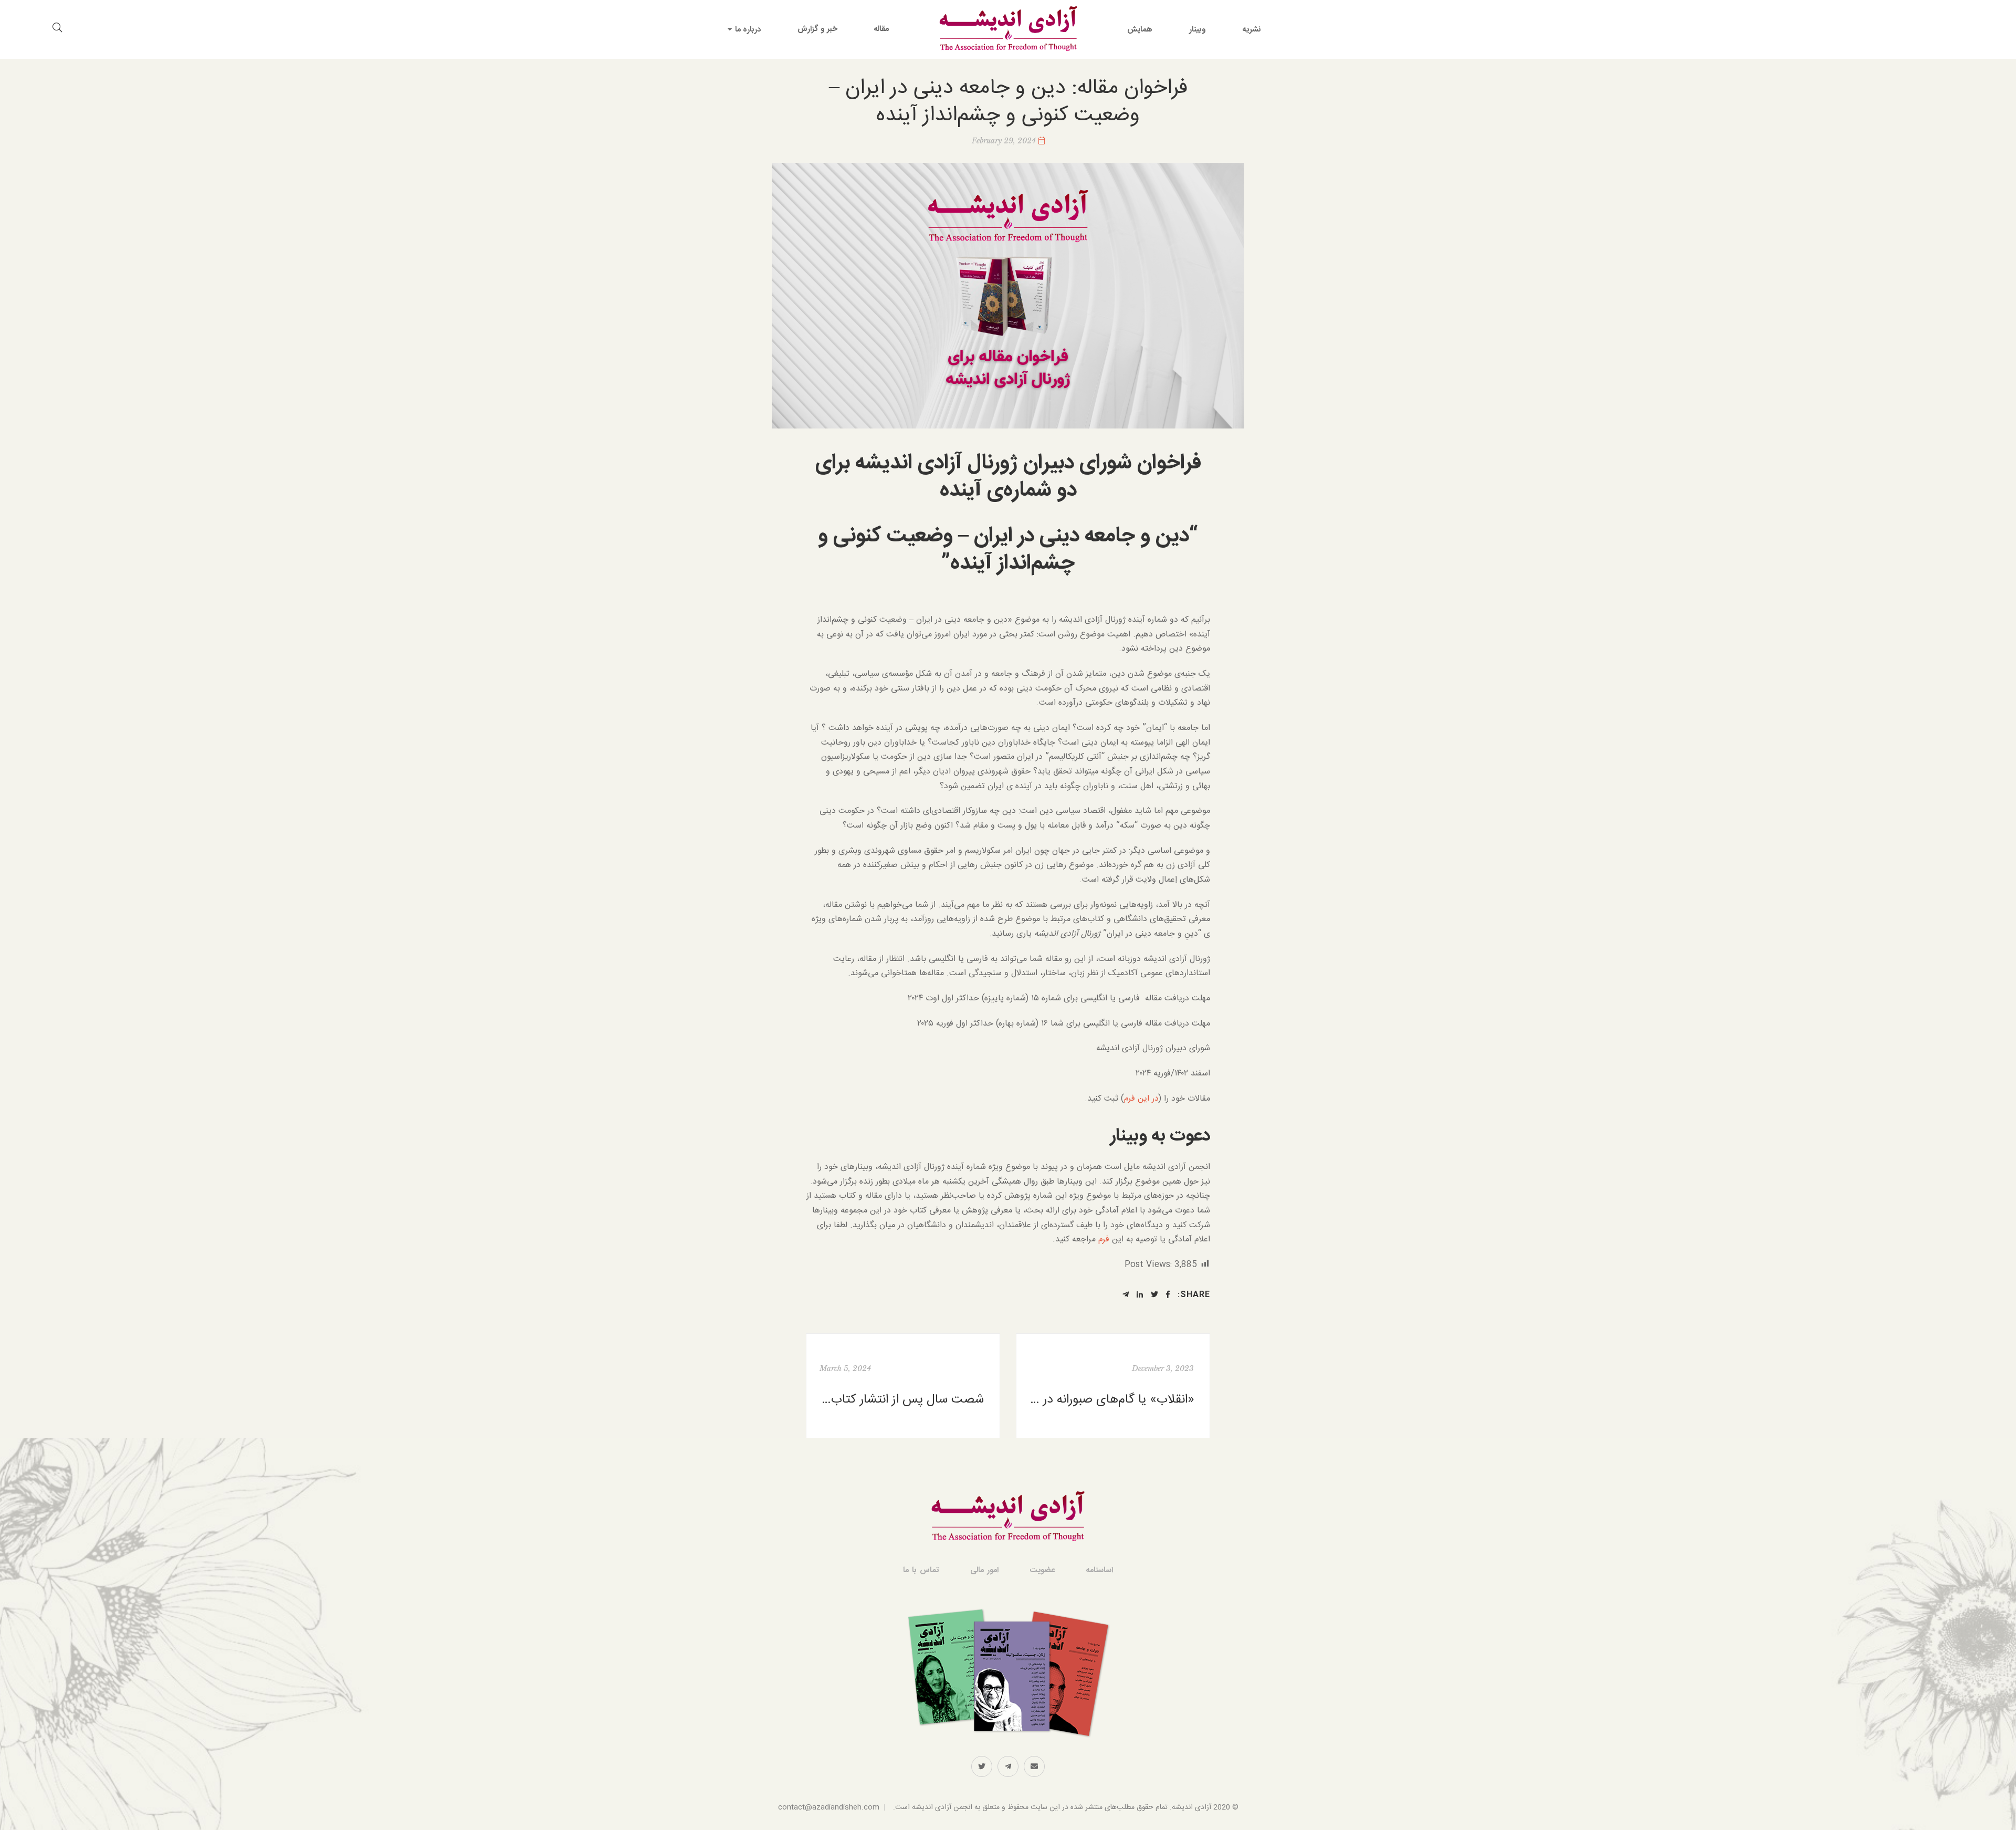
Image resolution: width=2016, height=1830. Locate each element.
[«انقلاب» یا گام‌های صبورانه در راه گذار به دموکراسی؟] (1113, 1386)
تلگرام (1008, 1766)
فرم (1105, 1240)
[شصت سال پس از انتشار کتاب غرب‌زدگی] (903, 1386)
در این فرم (1141, 1099)
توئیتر (982, 1766)
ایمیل (1034, 1766)
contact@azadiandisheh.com (829, 1807)
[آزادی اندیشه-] (1008, 29)
